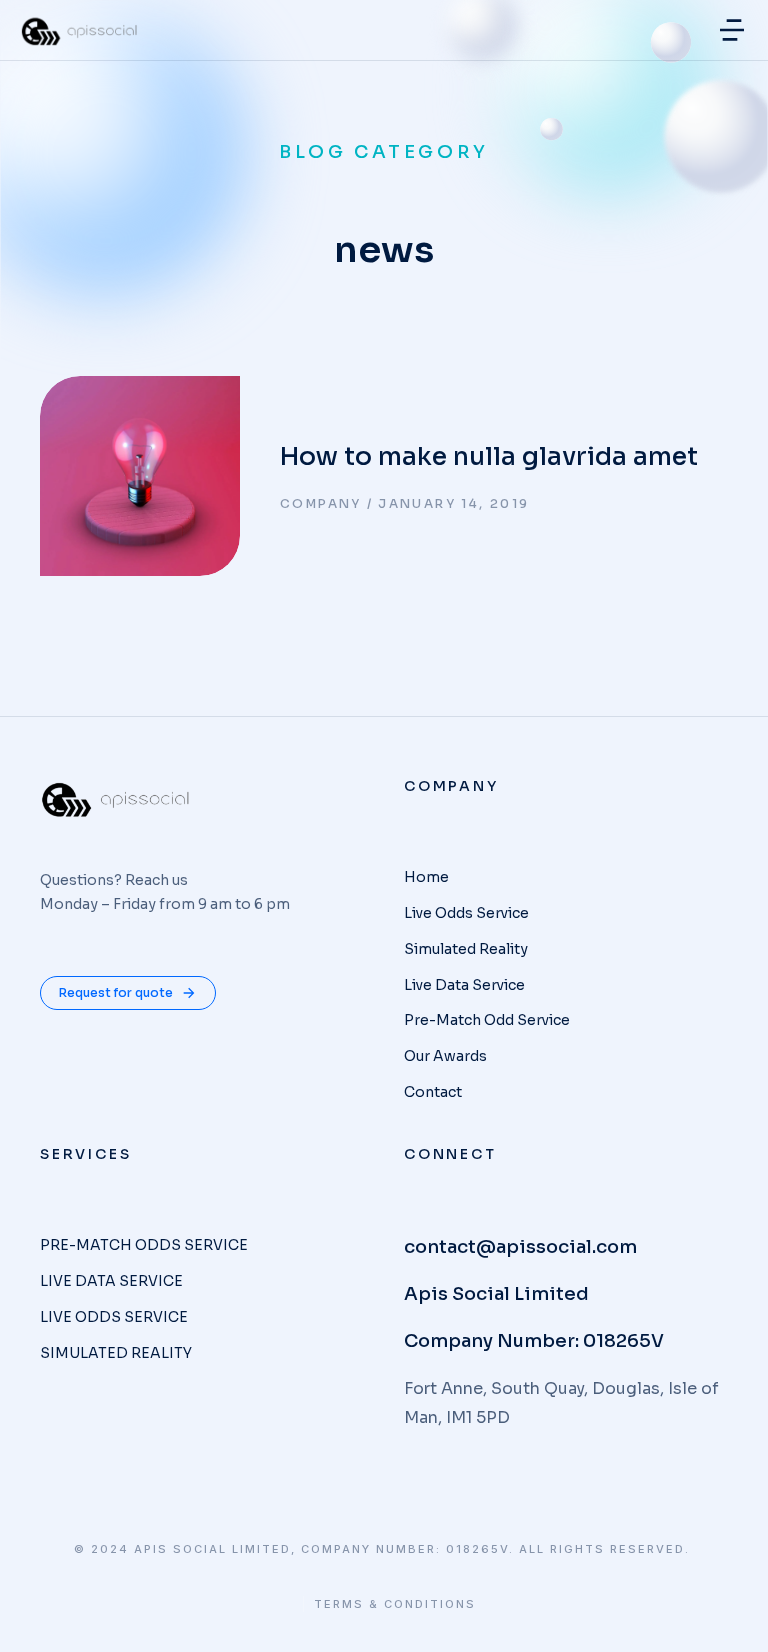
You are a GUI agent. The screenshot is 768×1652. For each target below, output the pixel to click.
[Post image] (140, 476)
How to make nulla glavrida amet (489, 456)
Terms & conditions (395, 1604)
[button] (732, 30)
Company (321, 503)
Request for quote (116, 992)
